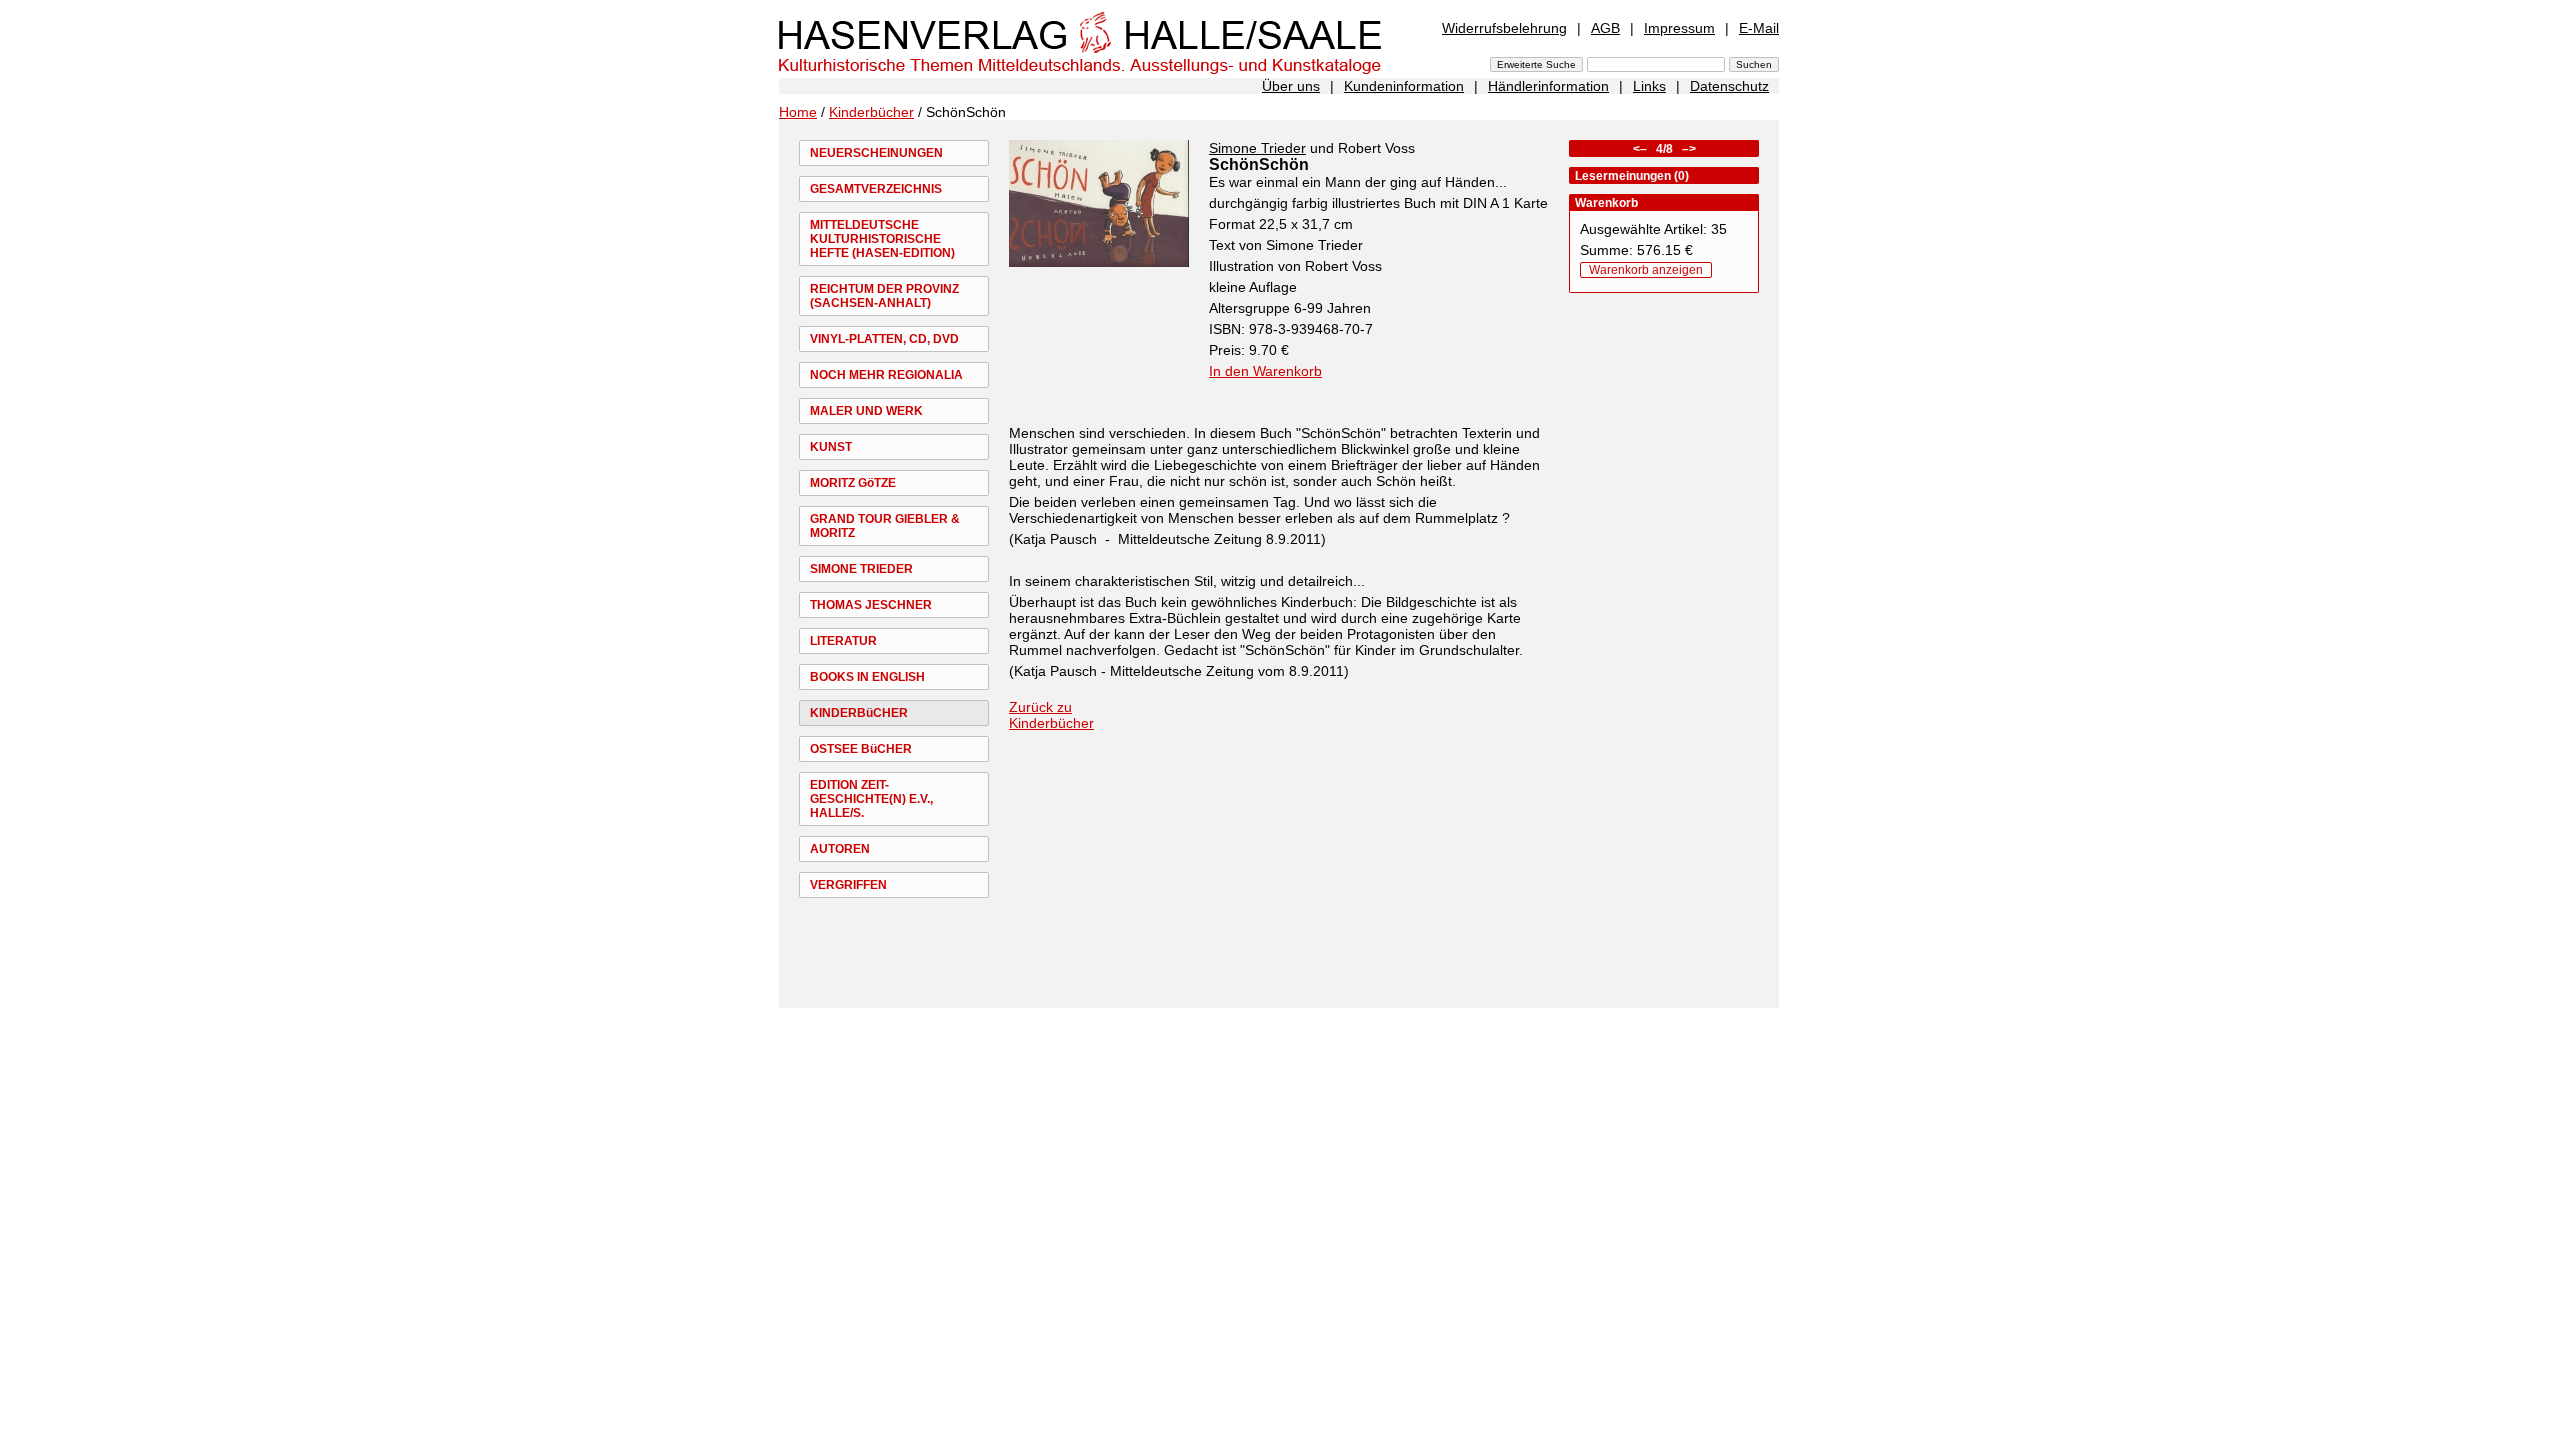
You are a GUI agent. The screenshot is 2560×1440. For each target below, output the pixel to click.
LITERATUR (843, 641)
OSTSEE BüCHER (861, 749)
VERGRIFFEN (848, 885)
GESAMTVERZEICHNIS (876, 189)
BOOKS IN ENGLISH (867, 677)
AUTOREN (840, 849)
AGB (1605, 28)
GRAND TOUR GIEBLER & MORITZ (885, 526)
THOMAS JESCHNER (871, 605)
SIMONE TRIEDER (861, 569)
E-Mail (1759, 28)
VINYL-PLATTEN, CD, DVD (884, 339)
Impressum (1679, 28)
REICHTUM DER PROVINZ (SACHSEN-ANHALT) (884, 296)
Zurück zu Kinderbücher (1051, 715)
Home (798, 112)
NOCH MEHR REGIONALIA (886, 375)
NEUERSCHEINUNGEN (876, 153)
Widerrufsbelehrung (1504, 28)
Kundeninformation (1404, 86)
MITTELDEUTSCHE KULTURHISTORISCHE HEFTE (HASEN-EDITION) (882, 239)
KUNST (831, 447)
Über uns (1291, 86)
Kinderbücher (871, 112)
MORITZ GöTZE (853, 483)
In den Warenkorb (1265, 371)
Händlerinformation (1548, 86)
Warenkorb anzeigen (1646, 270)
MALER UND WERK (866, 411)
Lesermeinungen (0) (1632, 176)
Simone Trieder (1257, 148)
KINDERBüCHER (859, 713)
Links (1649, 86)
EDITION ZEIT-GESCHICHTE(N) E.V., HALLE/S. (871, 799)
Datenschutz (1729, 86)
